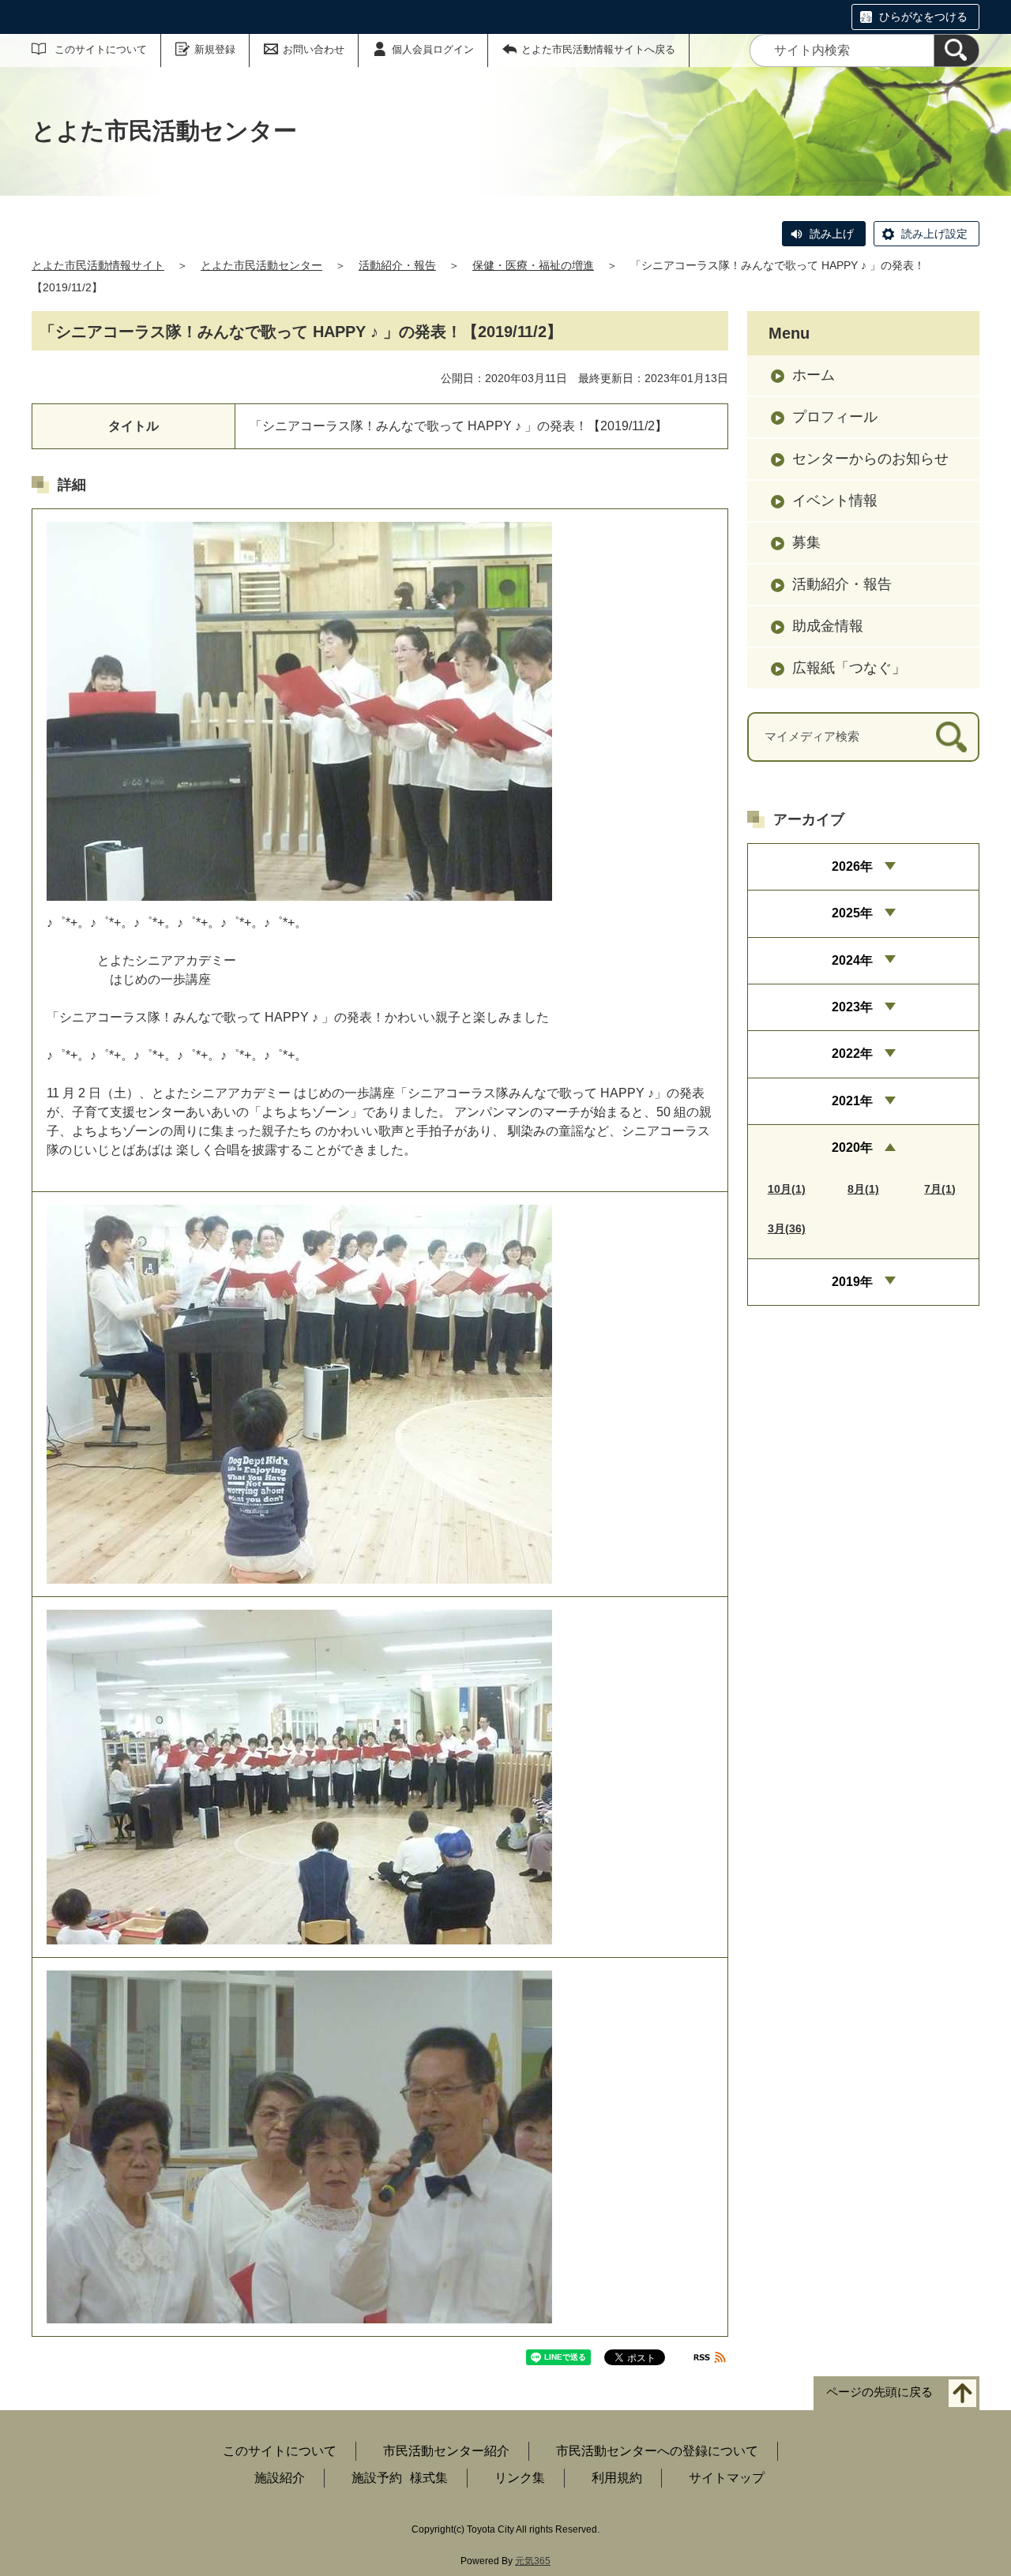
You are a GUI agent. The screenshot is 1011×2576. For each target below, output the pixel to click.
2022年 (852, 1054)
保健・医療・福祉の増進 (533, 265)
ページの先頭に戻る (879, 2392)
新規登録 (215, 49)
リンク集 (520, 2478)
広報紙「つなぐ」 (849, 668)
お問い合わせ (314, 49)
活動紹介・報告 (397, 265)
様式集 (429, 2478)
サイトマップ (727, 2478)
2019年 (852, 1282)
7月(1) (940, 1189)
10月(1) (787, 1189)
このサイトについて (101, 49)
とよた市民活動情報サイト (98, 265)
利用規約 (617, 2478)
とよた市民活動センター (261, 265)
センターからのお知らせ (870, 459)
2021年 (852, 1101)
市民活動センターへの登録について (657, 2451)
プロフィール (835, 417)
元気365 (533, 2561)
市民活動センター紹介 (446, 2451)
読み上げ (832, 234)
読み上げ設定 (934, 234)
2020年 (852, 1147)
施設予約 (377, 2478)
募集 (806, 542)
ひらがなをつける (923, 17)
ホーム (814, 375)
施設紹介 (280, 2478)
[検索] (957, 51)
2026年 (852, 866)
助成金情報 (828, 626)
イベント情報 (835, 501)
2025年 (852, 913)
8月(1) (863, 1189)
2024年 (852, 960)
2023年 (852, 1007)
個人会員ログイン (433, 49)
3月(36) (787, 1228)
